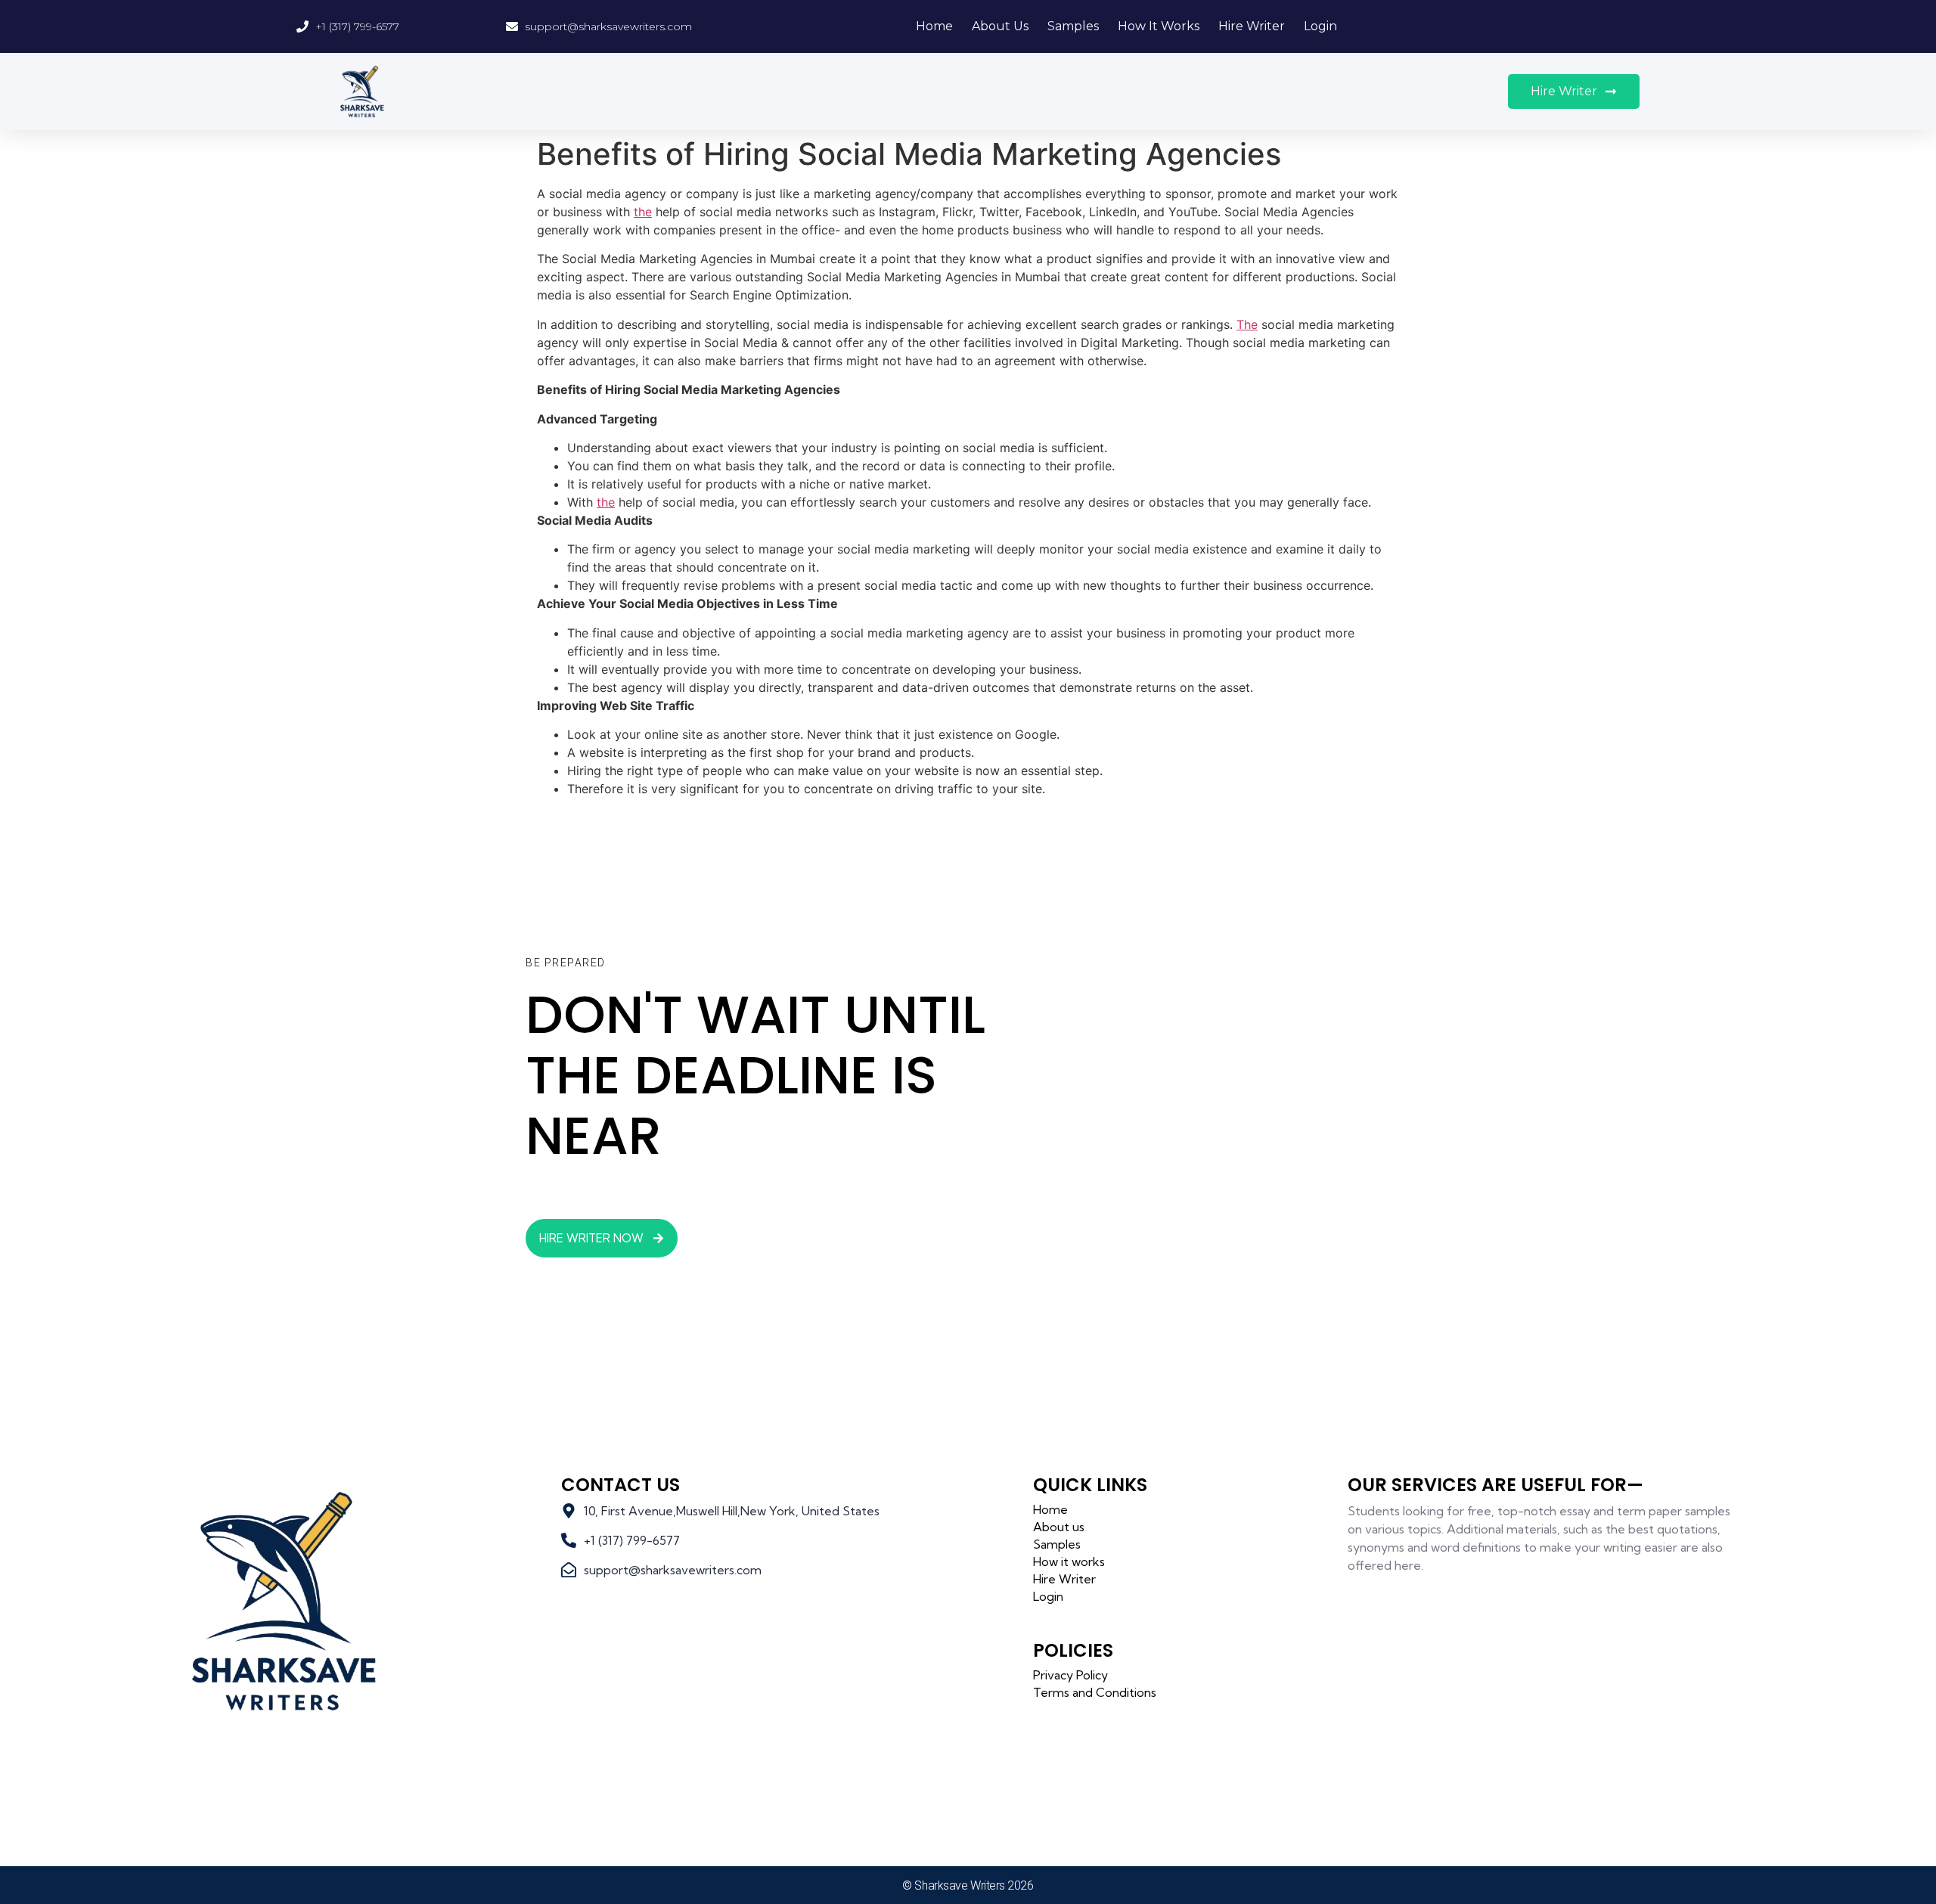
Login (1320, 26)
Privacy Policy (1070, 1675)
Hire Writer (1252, 26)
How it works (1159, 26)
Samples (1073, 26)
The (1247, 324)
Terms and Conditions (1095, 1692)
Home (934, 26)
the (643, 212)
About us (1000, 26)
